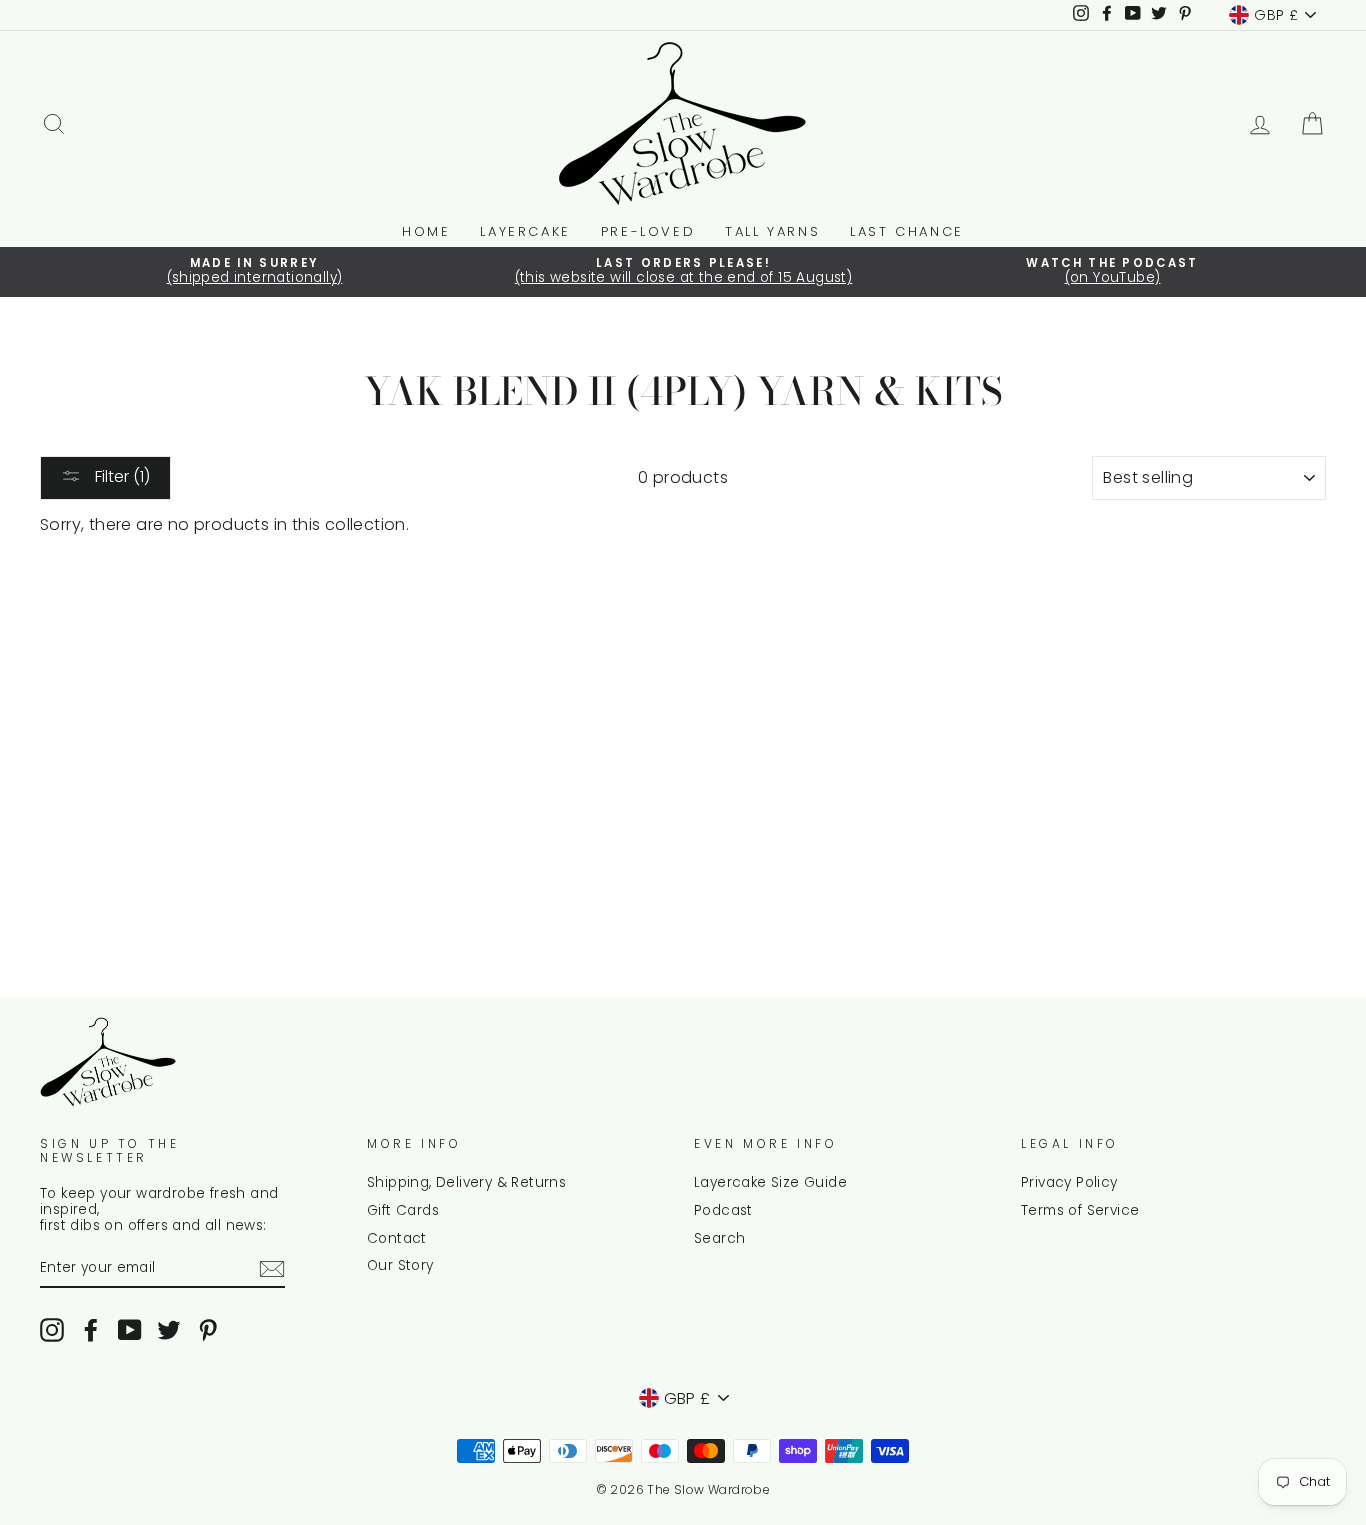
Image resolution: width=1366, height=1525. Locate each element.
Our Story (400, 1265)
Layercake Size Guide (770, 1182)
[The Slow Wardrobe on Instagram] (52, 1330)
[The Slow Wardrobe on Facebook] (91, 1330)
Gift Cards (403, 1210)
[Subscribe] (272, 1269)
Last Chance (907, 231)
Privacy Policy (1069, 1182)
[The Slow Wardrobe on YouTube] (130, 1330)
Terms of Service (1080, 1210)
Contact (397, 1238)
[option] (254, 272)
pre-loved (648, 231)
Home (426, 231)
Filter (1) (120, 476)
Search (719, 1238)
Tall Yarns (772, 231)
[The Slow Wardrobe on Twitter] (169, 1330)
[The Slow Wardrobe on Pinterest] (208, 1330)
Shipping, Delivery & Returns (466, 1182)
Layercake (525, 231)
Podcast (723, 1210)
